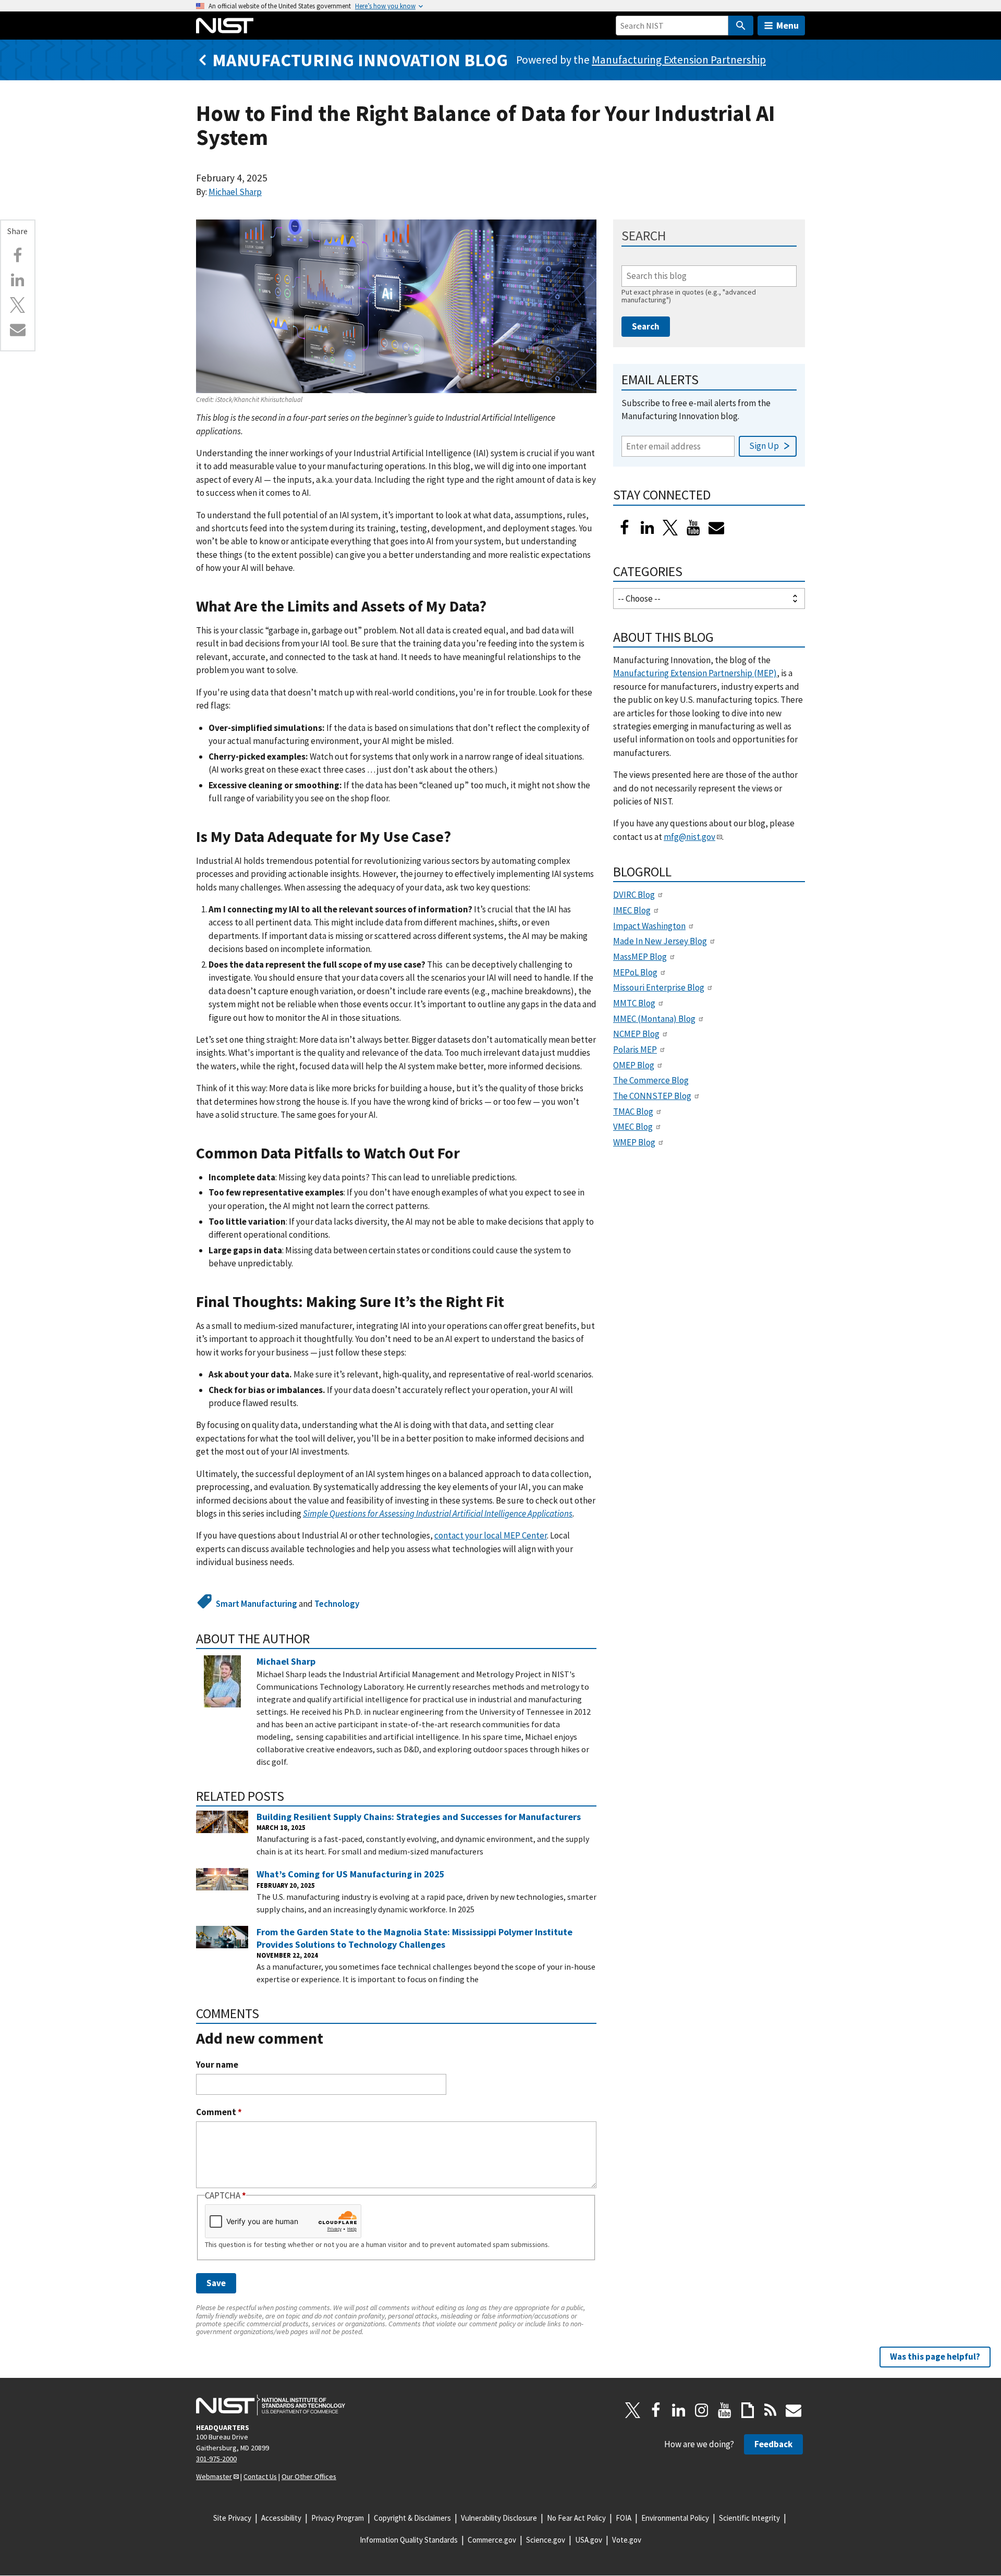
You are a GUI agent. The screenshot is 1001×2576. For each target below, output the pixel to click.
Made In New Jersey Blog (660, 941)
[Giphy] (748, 2410)
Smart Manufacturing (257, 1604)
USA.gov (589, 2540)
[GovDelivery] (716, 528)
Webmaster (214, 2476)
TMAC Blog (633, 1112)
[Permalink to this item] (495, 607)
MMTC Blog (634, 1003)
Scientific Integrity (749, 2518)
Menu (788, 25)
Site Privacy (232, 2518)
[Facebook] (18, 255)
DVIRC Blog (634, 895)
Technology (337, 1604)
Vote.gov (627, 2540)
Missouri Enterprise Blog (659, 987)
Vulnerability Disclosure (499, 2518)
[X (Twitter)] (670, 528)
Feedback (773, 2444)
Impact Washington (649, 926)
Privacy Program (338, 2518)
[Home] (225, 26)
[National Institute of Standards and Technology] (271, 2405)
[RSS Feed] (771, 2410)
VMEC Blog (633, 1127)
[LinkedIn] (648, 528)
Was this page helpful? (935, 2357)
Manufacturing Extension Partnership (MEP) (695, 673)
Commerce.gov (492, 2540)
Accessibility (281, 2518)
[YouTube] (725, 2410)
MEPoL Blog (635, 972)
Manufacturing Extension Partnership (679, 60)
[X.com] (18, 305)
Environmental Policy (675, 2518)
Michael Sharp (235, 192)
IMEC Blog (632, 910)
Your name (217, 2065)
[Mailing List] (794, 2410)
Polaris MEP (635, 1049)
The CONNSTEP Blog (652, 1096)
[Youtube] (693, 528)
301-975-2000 (216, 2459)
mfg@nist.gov (689, 837)
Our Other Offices (309, 2476)
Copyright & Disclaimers (412, 2518)
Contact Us (260, 2476)
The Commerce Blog (651, 1080)
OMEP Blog (634, 1065)
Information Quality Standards (409, 2540)
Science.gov (546, 2540)
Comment (219, 2112)
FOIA (624, 2518)
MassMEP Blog (640, 957)
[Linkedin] (18, 280)
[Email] (18, 329)
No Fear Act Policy (576, 2518)
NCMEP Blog (636, 1034)
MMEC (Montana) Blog (654, 1019)
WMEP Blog (634, 1142)
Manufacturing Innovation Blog (360, 60)
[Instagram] (702, 2410)
